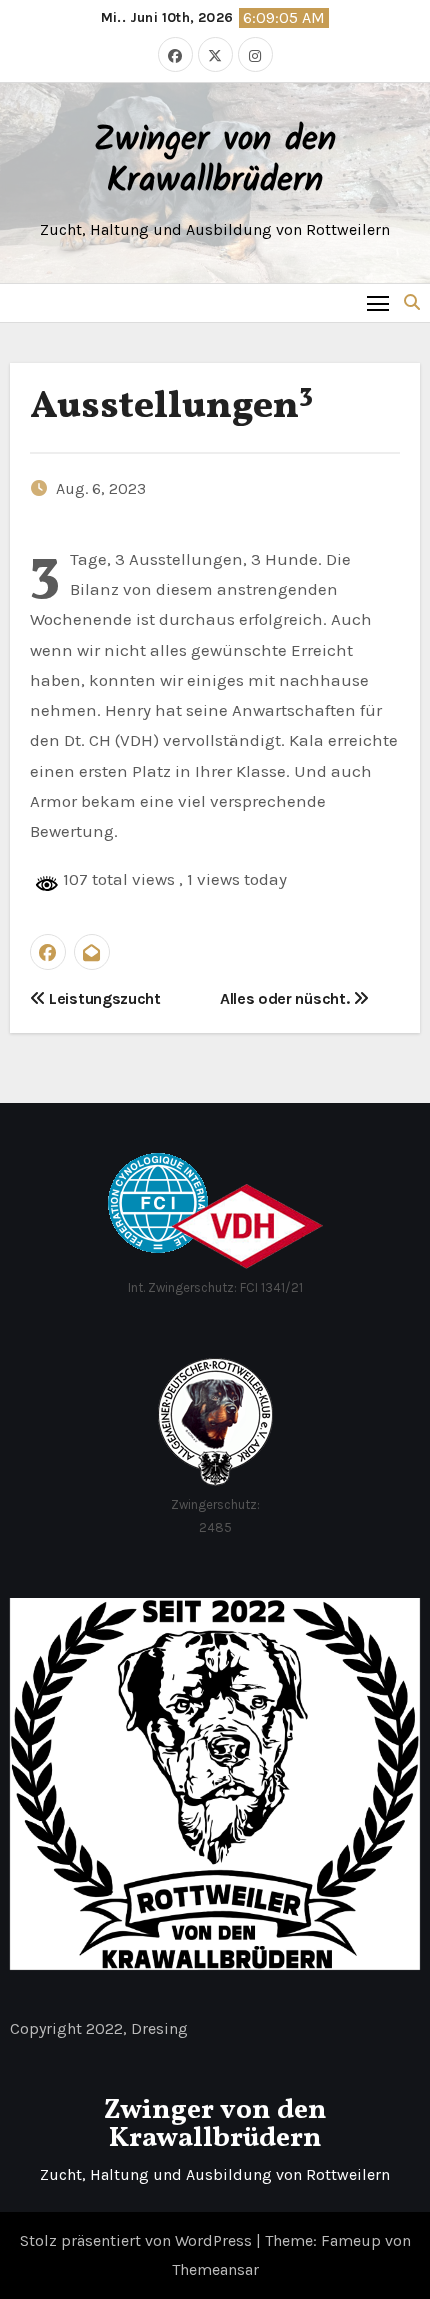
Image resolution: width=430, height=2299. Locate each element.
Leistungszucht (102, 998)
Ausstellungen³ (172, 407)
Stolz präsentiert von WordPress (138, 2240)
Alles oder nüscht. (286, 998)
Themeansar (215, 2269)
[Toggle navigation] (378, 302)
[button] (412, 302)
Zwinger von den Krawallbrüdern (215, 161)
